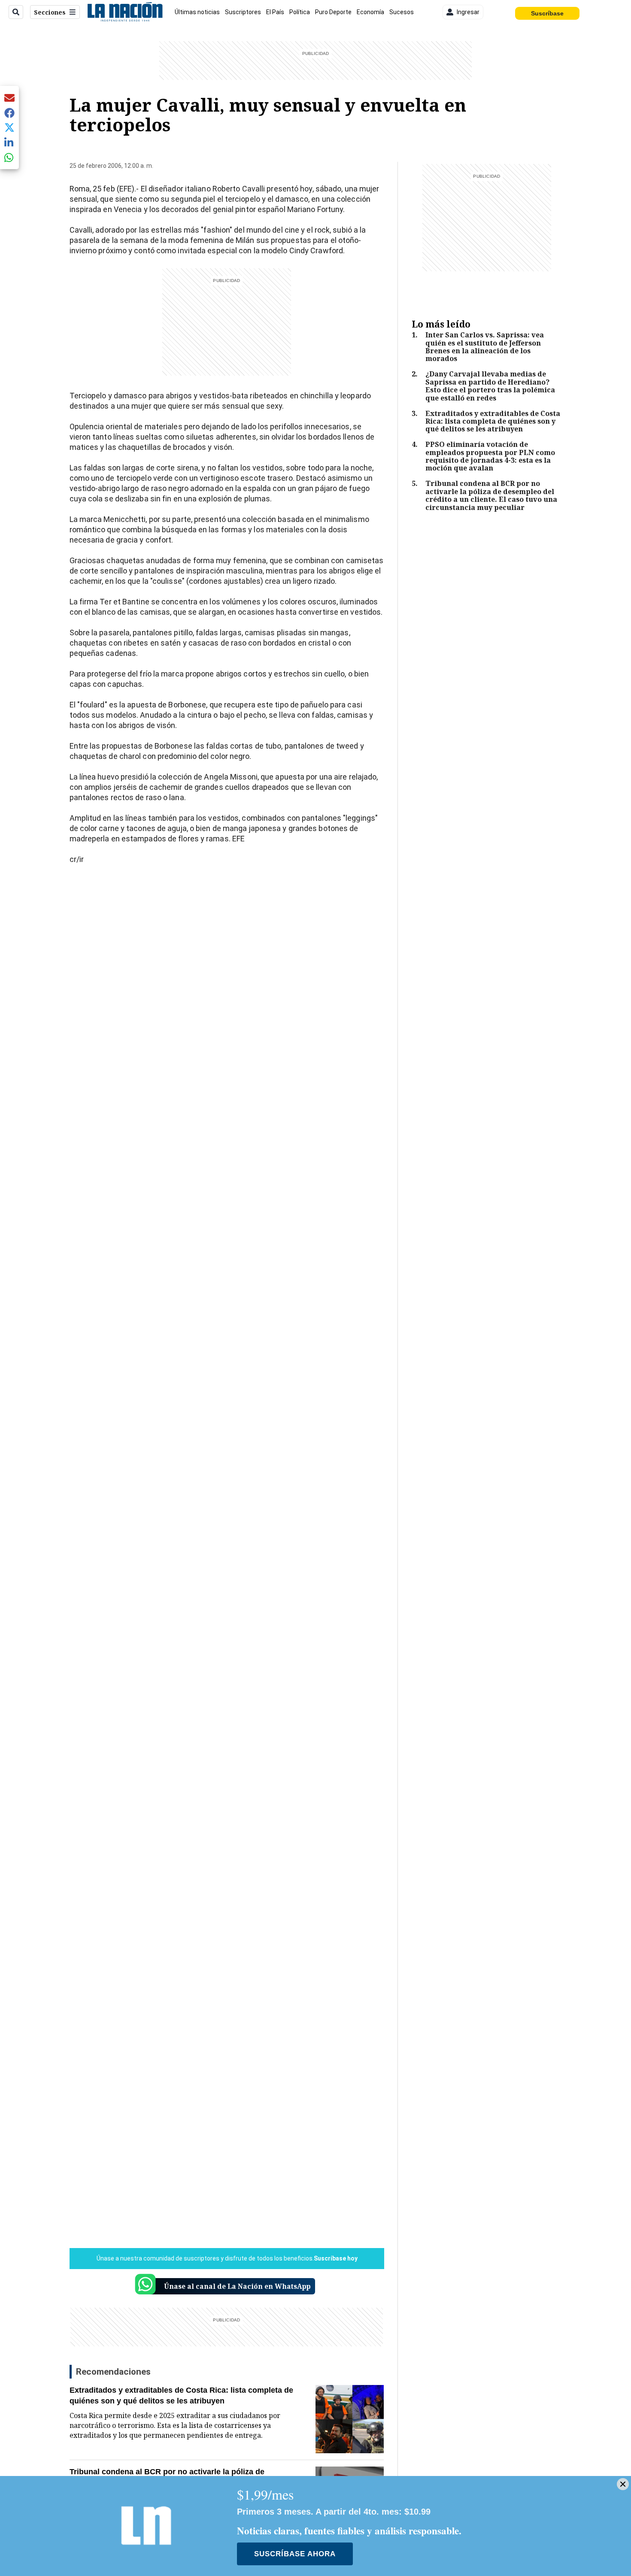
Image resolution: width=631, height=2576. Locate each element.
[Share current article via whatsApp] (9, 157)
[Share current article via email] (9, 98)
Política (300, 12)
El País (275, 12)
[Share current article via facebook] (9, 113)
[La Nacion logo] (125, 12)
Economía (370, 12)
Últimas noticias (197, 12)
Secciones (50, 12)
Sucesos (402, 12)
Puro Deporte (333, 12)
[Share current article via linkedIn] (9, 142)
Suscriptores (243, 12)
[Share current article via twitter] (9, 128)
